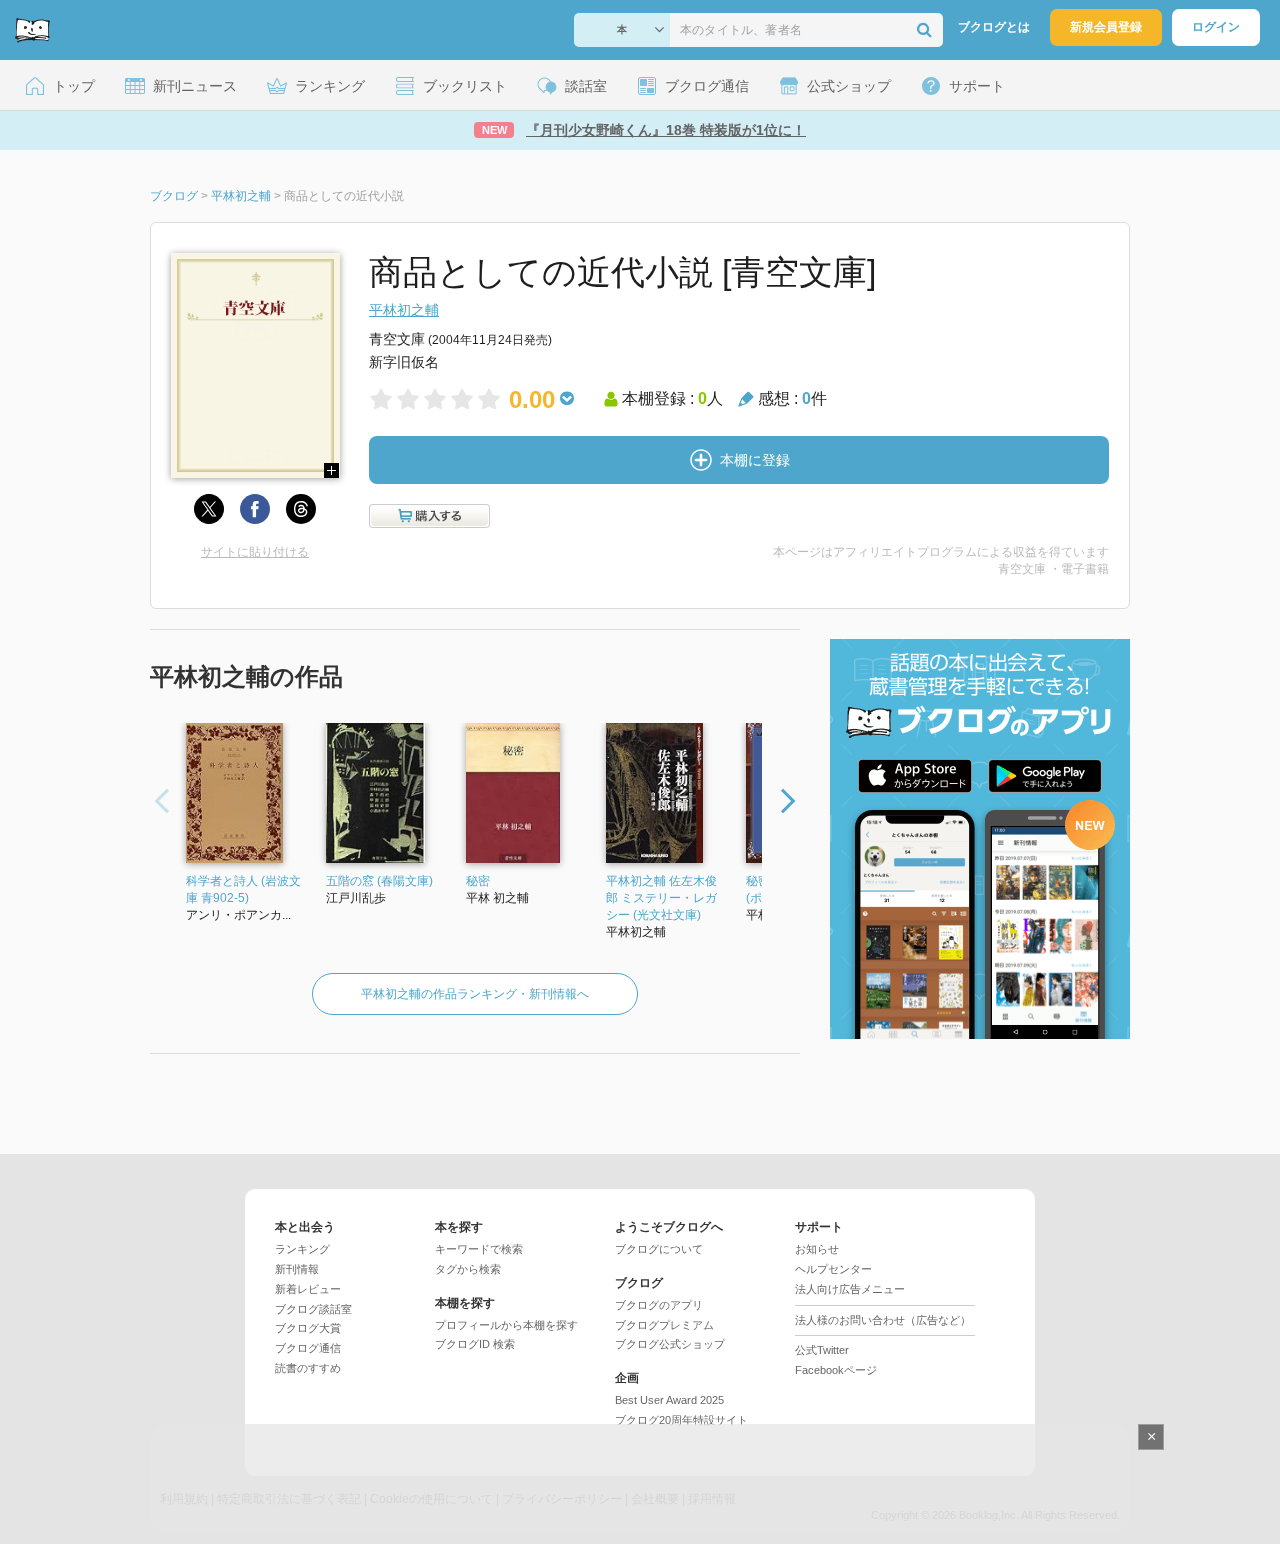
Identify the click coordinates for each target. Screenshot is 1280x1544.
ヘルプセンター (833, 1269)
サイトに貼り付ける (255, 552)
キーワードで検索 (479, 1249)
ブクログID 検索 (475, 1344)
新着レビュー (308, 1289)
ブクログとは (994, 27)
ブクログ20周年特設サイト (681, 1420)
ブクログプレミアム (664, 1325)
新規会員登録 (1106, 27)
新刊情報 (297, 1269)
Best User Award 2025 (669, 1400)
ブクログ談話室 (313, 1309)
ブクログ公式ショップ (670, 1344)
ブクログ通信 (308, 1348)
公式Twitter (822, 1350)
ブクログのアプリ (659, 1305)
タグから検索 (468, 1269)
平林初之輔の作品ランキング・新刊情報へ (475, 994)
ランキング (302, 1249)
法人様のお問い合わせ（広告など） (883, 1320)
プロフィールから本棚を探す (506, 1325)
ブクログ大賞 (308, 1328)
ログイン (1216, 27)
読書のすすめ (308, 1368)
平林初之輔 (404, 310)
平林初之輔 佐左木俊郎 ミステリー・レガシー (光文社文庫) (661, 898)
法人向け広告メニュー (850, 1289)
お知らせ (817, 1249)
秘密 (478, 881)
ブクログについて (659, 1249)
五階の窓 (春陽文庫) (379, 881)
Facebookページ (836, 1370)
